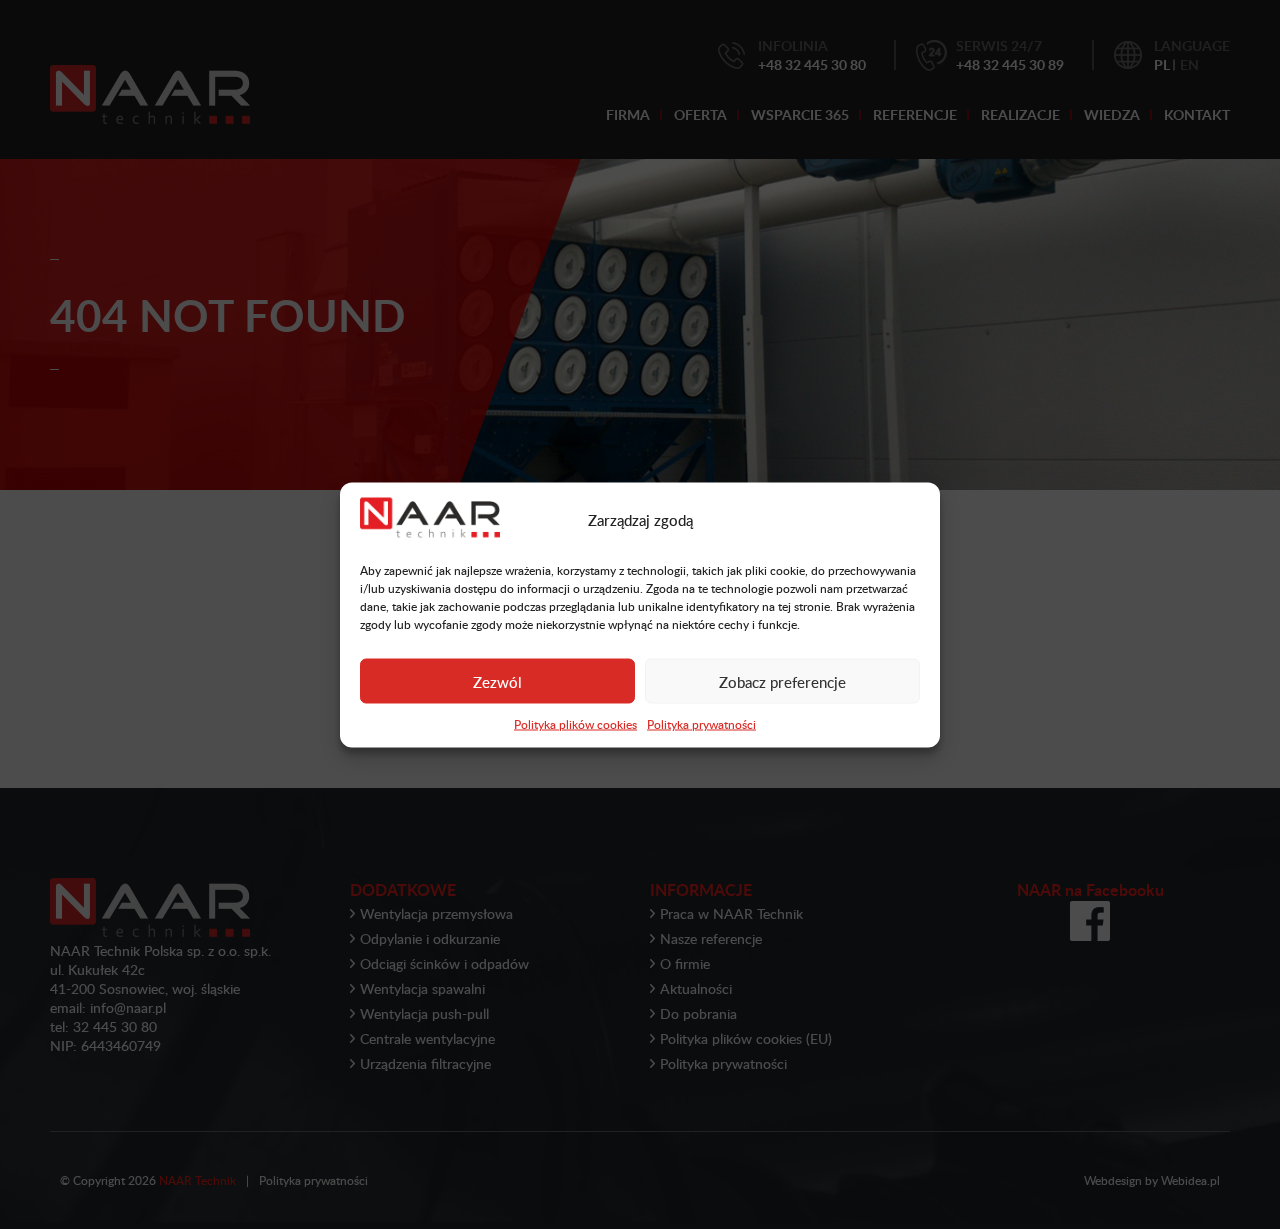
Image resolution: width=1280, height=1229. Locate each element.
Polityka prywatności (701, 723)
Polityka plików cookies (575, 723)
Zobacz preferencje (782, 681)
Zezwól (497, 681)
